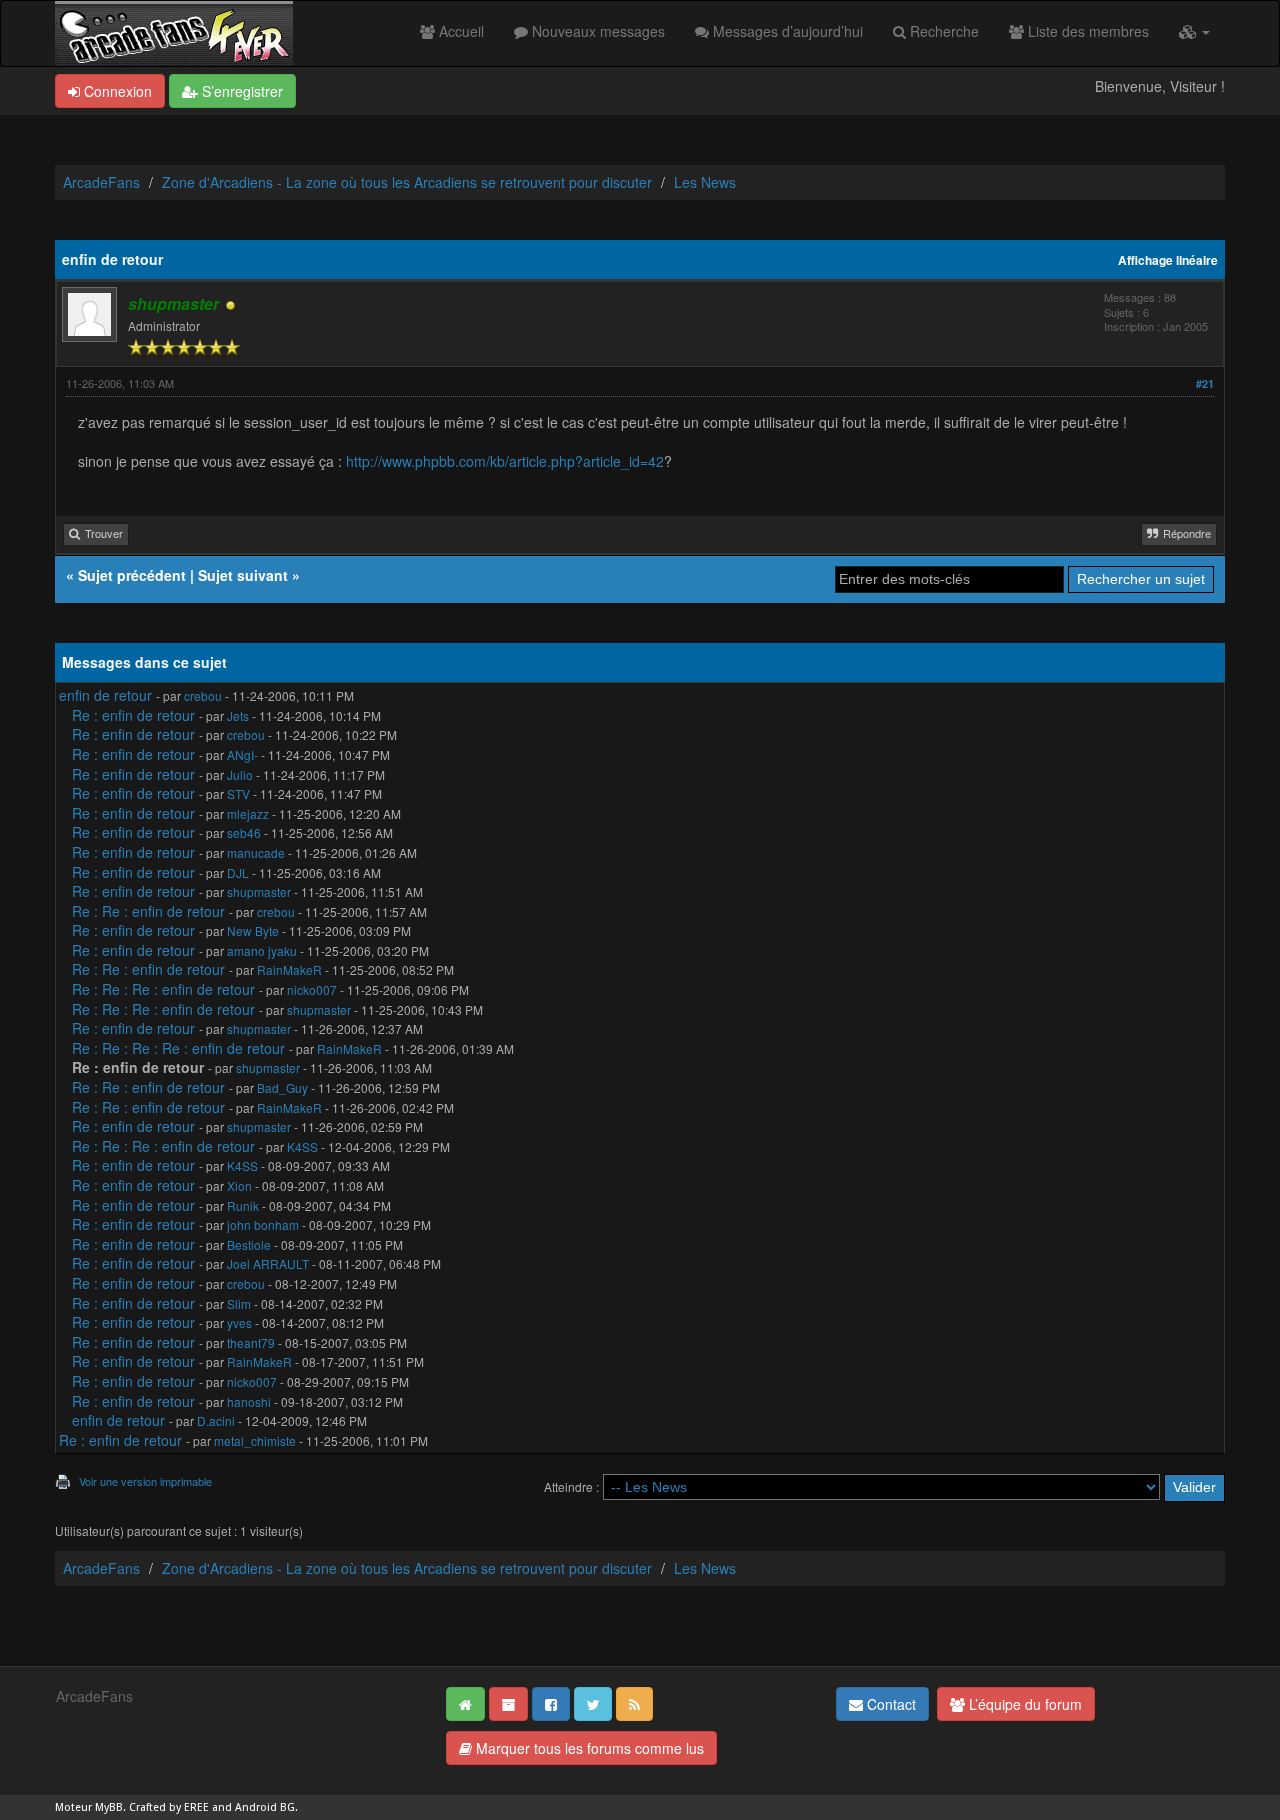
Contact (889, 1704)
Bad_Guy (282, 1087)
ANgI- (242, 754)
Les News (705, 182)
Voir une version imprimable (145, 1481)
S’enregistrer (240, 91)
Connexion (116, 91)
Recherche (942, 31)
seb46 (244, 832)
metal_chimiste (255, 1440)
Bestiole (249, 1244)
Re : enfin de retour (133, 715)
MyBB (109, 1807)
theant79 (251, 1342)
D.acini (216, 1420)
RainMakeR (289, 969)
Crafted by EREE (169, 1807)
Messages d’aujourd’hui (786, 31)
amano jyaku (262, 950)
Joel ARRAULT (268, 1263)
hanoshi (249, 1401)
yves (239, 1322)
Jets (238, 715)
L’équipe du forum (1023, 1704)
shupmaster (259, 891)
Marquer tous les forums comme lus (588, 1748)
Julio (240, 774)
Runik (243, 1205)
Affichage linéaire (1168, 260)
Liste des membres (1086, 31)
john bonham (263, 1224)
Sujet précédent (132, 575)
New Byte (253, 930)
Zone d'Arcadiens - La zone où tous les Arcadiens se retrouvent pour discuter (407, 182)
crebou (203, 695)
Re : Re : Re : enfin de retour (163, 989)
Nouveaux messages (596, 31)
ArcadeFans (101, 182)
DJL (238, 872)
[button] (1194, 31)
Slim (239, 1303)
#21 (1205, 383)
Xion (239, 1185)
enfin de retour (105, 695)
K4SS (302, 1146)
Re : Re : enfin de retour (148, 911)
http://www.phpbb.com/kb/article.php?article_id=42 (505, 461)
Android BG (265, 1807)
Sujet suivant (243, 575)
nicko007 (312, 989)
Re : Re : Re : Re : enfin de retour (178, 1048)
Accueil (459, 31)
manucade (256, 852)
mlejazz (248, 813)
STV (238, 793)
